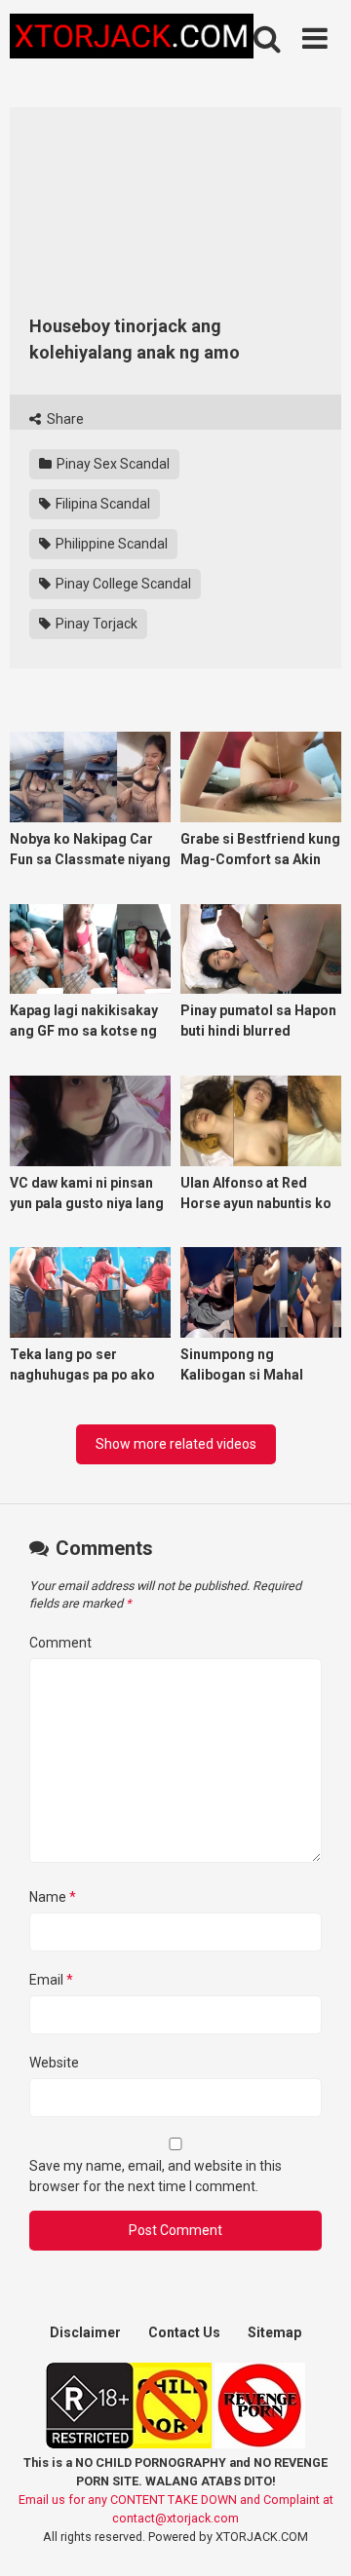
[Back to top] (315, 2537)
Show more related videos (176, 1444)
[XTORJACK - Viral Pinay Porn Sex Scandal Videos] (132, 39)
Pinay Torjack (95, 624)
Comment (60, 1643)
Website (54, 2063)
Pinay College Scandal (122, 584)
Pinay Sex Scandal (112, 464)
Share (64, 419)
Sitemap (274, 2332)
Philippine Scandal (110, 544)
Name (53, 1897)
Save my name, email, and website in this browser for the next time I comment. (156, 2176)
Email (51, 1980)
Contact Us (184, 2332)
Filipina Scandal (101, 504)
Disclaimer (85, 2332)
